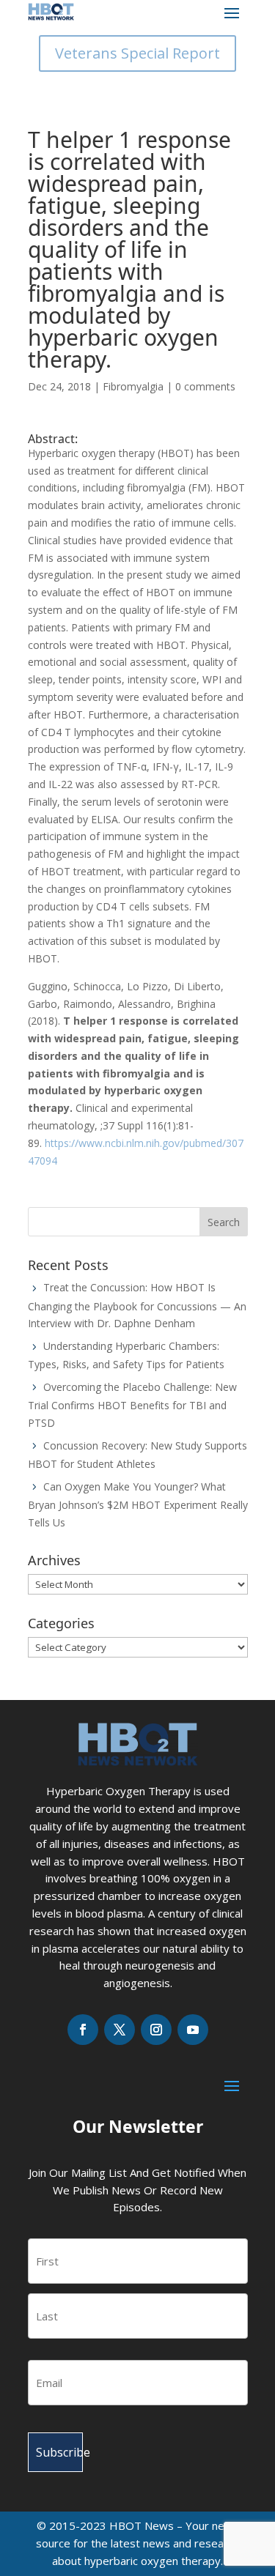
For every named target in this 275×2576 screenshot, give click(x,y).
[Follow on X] (120, 2030)
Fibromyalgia (133, 386)
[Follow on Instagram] (156, 2030)
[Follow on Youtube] (193, 2030)
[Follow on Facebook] (83, 2030)
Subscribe (59, 2452)
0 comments (205, 386)
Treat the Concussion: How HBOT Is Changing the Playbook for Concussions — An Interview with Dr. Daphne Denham (137, 1305)
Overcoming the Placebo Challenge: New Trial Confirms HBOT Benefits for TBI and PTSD (132, 1405)
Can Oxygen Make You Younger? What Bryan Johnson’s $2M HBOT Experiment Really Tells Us (138, 1504)
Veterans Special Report (137, 53)
